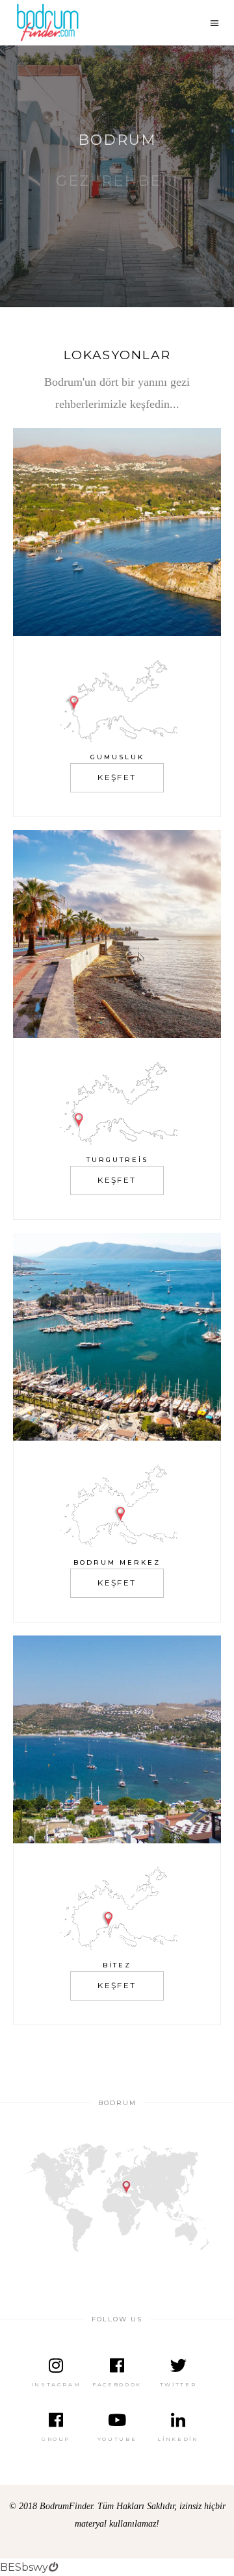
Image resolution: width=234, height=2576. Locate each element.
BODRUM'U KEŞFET (115, 198)
